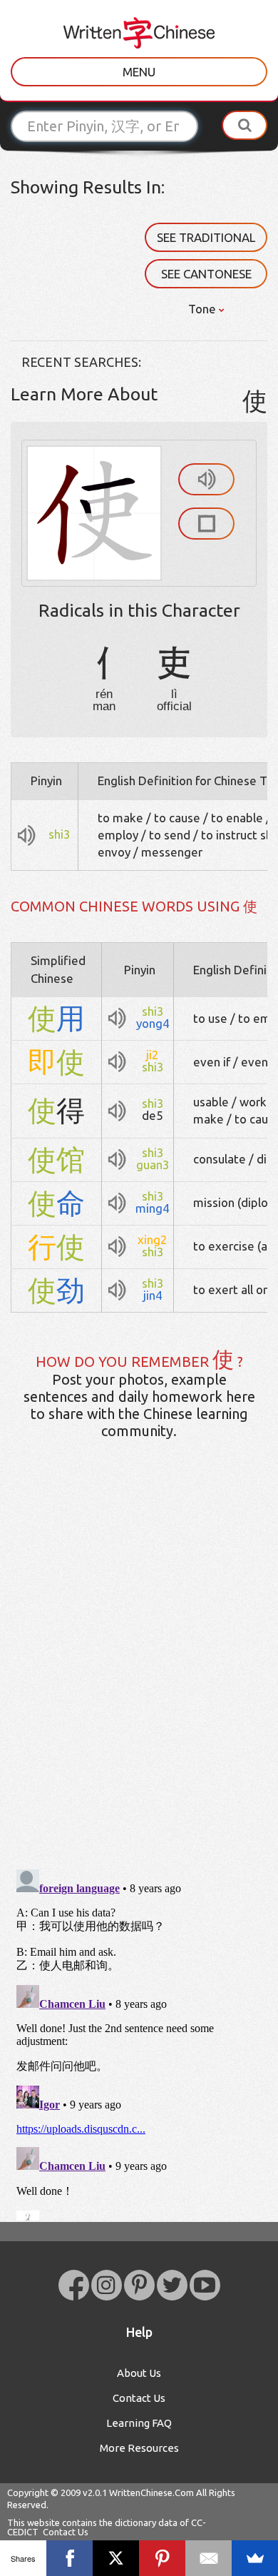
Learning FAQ (139, 2423)
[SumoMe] (255, 2558)
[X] (116, 2558)
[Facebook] (69, 2558)
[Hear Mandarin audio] (206, 479)
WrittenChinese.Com (151, 2492)
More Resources (139, 2448)
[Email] (208, 2558)
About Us (139, 2373)
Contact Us (139, 2398)
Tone (204, 309)
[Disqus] (139, 1675)
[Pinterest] (162, 2558)
